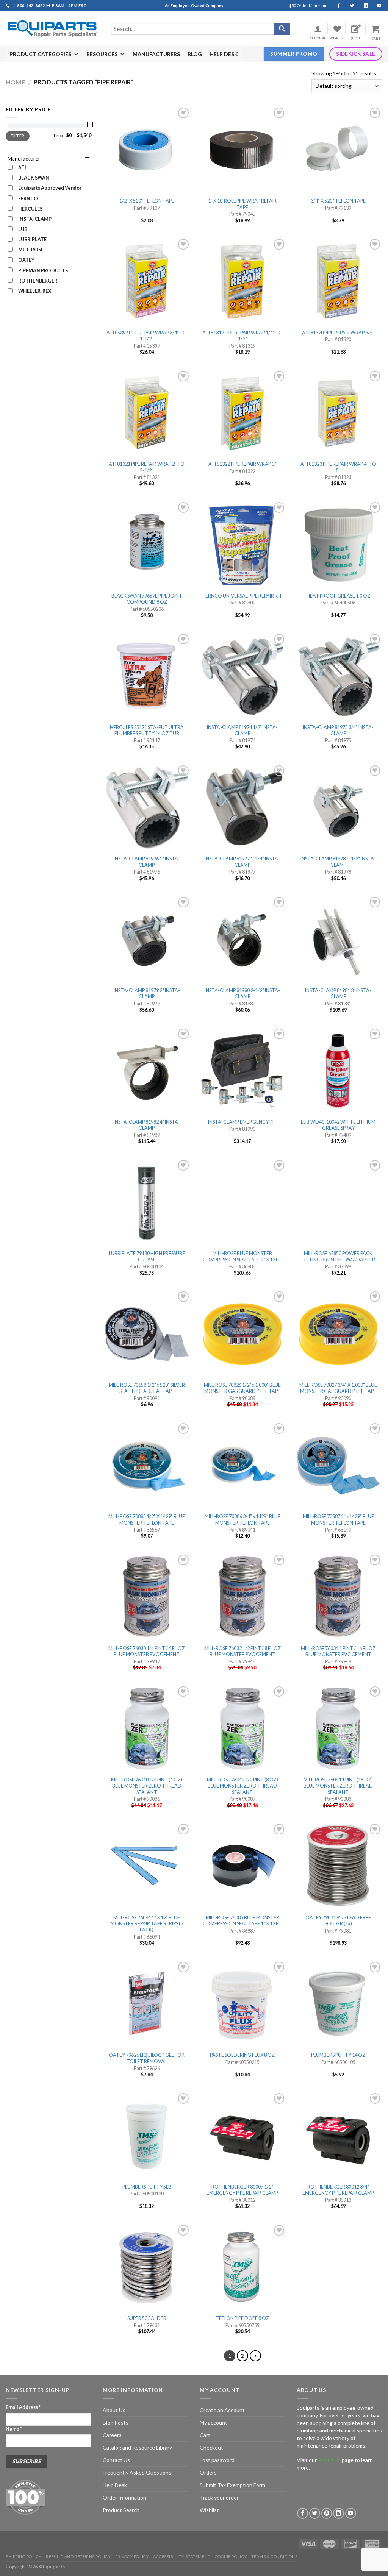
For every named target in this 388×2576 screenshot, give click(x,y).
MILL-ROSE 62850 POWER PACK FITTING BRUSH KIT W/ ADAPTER (338, 1256)
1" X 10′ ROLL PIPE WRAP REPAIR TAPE (242, 204)
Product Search (121, 2510)
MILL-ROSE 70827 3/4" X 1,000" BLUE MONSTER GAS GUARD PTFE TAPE (338, 1388)
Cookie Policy (231, 2556)
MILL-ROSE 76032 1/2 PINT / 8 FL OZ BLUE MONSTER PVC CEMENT (242, 1651)
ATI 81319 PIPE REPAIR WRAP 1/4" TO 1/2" (242, 336)
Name (14, 2429)
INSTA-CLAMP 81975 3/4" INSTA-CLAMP (338, 730)
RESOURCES (102, 54)
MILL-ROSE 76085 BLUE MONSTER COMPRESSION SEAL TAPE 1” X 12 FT (242, 1921)
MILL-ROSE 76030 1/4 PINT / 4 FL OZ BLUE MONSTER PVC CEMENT (147, 1651)
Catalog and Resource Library (137, 2447)
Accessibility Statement (182, 2556)
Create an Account (222, 2410)
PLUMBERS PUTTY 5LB (147, 2187)
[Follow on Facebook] (336, 6)
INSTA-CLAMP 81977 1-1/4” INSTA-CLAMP (242, 862)
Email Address (23, 2407)
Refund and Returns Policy (78, 2556)
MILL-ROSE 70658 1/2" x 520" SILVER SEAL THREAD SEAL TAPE (147, 1388)
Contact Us (116, 2460)
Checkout (211, 2447)
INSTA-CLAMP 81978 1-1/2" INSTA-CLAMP (338, 862)
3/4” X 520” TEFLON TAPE (338, 201)
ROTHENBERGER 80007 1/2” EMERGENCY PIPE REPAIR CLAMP (242, 2190)
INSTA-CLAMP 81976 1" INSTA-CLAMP (147, 862)
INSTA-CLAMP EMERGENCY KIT (242, 1122)
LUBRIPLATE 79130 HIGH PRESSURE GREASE (147, 1256)
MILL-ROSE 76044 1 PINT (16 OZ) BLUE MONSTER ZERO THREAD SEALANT (338, 1786)
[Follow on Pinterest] (327, 2513)
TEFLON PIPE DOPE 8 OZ (242, 2318)
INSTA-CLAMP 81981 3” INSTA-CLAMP (338, 994)
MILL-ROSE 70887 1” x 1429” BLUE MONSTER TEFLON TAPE (338, 1520)
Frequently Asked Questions (137, 2472)
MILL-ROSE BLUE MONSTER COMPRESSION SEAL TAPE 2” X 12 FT (242, 1256)
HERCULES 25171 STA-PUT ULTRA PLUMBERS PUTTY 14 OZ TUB (147, 730)
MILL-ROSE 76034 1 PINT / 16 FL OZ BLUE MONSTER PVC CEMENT (338, 1651)
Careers (112, 2435)
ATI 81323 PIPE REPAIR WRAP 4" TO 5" (338, 467)
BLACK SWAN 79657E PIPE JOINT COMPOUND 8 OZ (147, 599)
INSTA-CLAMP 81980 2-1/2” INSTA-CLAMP (242, 994)
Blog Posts (116, 2422)
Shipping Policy (24, 2556)
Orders (208, 2472)
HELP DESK (224, 54)
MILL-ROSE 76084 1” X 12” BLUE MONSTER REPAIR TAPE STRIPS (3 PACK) (147, 1924)
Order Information (124, 2497)
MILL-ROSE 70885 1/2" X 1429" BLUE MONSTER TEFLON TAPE (147, 1520)
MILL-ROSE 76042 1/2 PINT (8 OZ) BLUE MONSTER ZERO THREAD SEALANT (242, 1786)
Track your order (219, 2497)
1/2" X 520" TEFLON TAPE (147, 201)
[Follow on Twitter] (349, 6)
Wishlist (209, 2510)
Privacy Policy (132, 2556)
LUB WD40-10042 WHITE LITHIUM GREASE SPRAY (338, 1125)
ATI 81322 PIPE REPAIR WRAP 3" (242, 464)
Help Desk (115, 2485)
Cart (205, 2435)
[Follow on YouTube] (376, 6)
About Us (114, 2410)
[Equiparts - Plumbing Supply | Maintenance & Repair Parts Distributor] (53, 29)
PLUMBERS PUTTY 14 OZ (338, 2055)
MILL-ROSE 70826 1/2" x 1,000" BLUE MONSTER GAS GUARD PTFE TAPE (242, 1388)
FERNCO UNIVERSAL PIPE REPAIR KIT (242, 596)
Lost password (217, 2460)
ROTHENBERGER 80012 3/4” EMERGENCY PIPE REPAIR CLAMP (338, 2190)
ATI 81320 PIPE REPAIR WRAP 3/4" (338, 333)
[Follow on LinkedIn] (362, 6)
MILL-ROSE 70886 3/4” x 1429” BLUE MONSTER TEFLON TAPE (242, 1520)
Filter (17, 136)
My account (214, 2422)
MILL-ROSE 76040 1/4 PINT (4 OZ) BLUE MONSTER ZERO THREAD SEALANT (147, 1786)
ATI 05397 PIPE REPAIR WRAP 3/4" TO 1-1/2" (147, 336)
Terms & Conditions (275, 2556)
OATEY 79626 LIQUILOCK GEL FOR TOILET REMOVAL (147, 2058)
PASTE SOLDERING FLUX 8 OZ (242, 2055)
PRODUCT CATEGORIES (40, 54)
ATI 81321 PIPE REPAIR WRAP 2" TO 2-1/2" (147, 467)
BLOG (195, 54)
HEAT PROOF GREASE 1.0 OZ (338, 596)
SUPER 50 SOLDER (147, 2318)
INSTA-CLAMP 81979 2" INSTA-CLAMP (147, 994)
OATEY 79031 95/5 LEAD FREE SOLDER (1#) (338, 1921)
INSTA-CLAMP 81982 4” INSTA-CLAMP (147, 1125)
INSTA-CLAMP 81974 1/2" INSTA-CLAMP (242, 730)
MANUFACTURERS (156, 54)
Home (16, 82)
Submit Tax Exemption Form (232, 2485)
